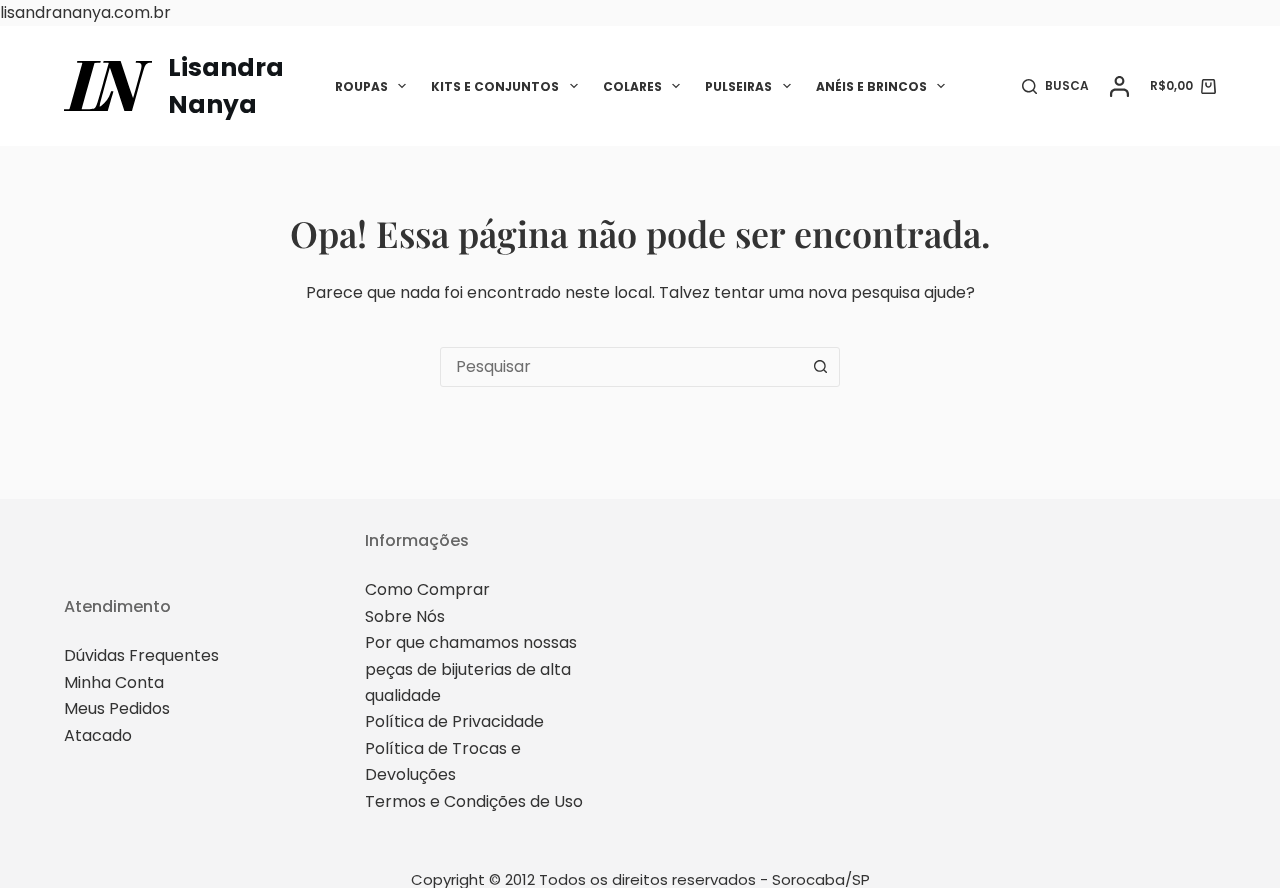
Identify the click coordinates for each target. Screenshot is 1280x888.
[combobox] (621, 367)
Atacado (98, 735)
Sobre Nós (405, 616)
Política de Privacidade (454, 721)
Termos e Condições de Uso (474, 801)
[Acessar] (1119, 86)
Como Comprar (427, 589)
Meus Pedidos (117, 708)
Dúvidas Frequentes (141, 655)
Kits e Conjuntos (495, 86)
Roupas (361, 86)
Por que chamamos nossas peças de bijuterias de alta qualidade (471, 669)
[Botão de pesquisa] (820, 367)
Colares (632, 86)
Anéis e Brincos (871, 86)
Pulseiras (738, 86)
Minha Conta (114, 682)
